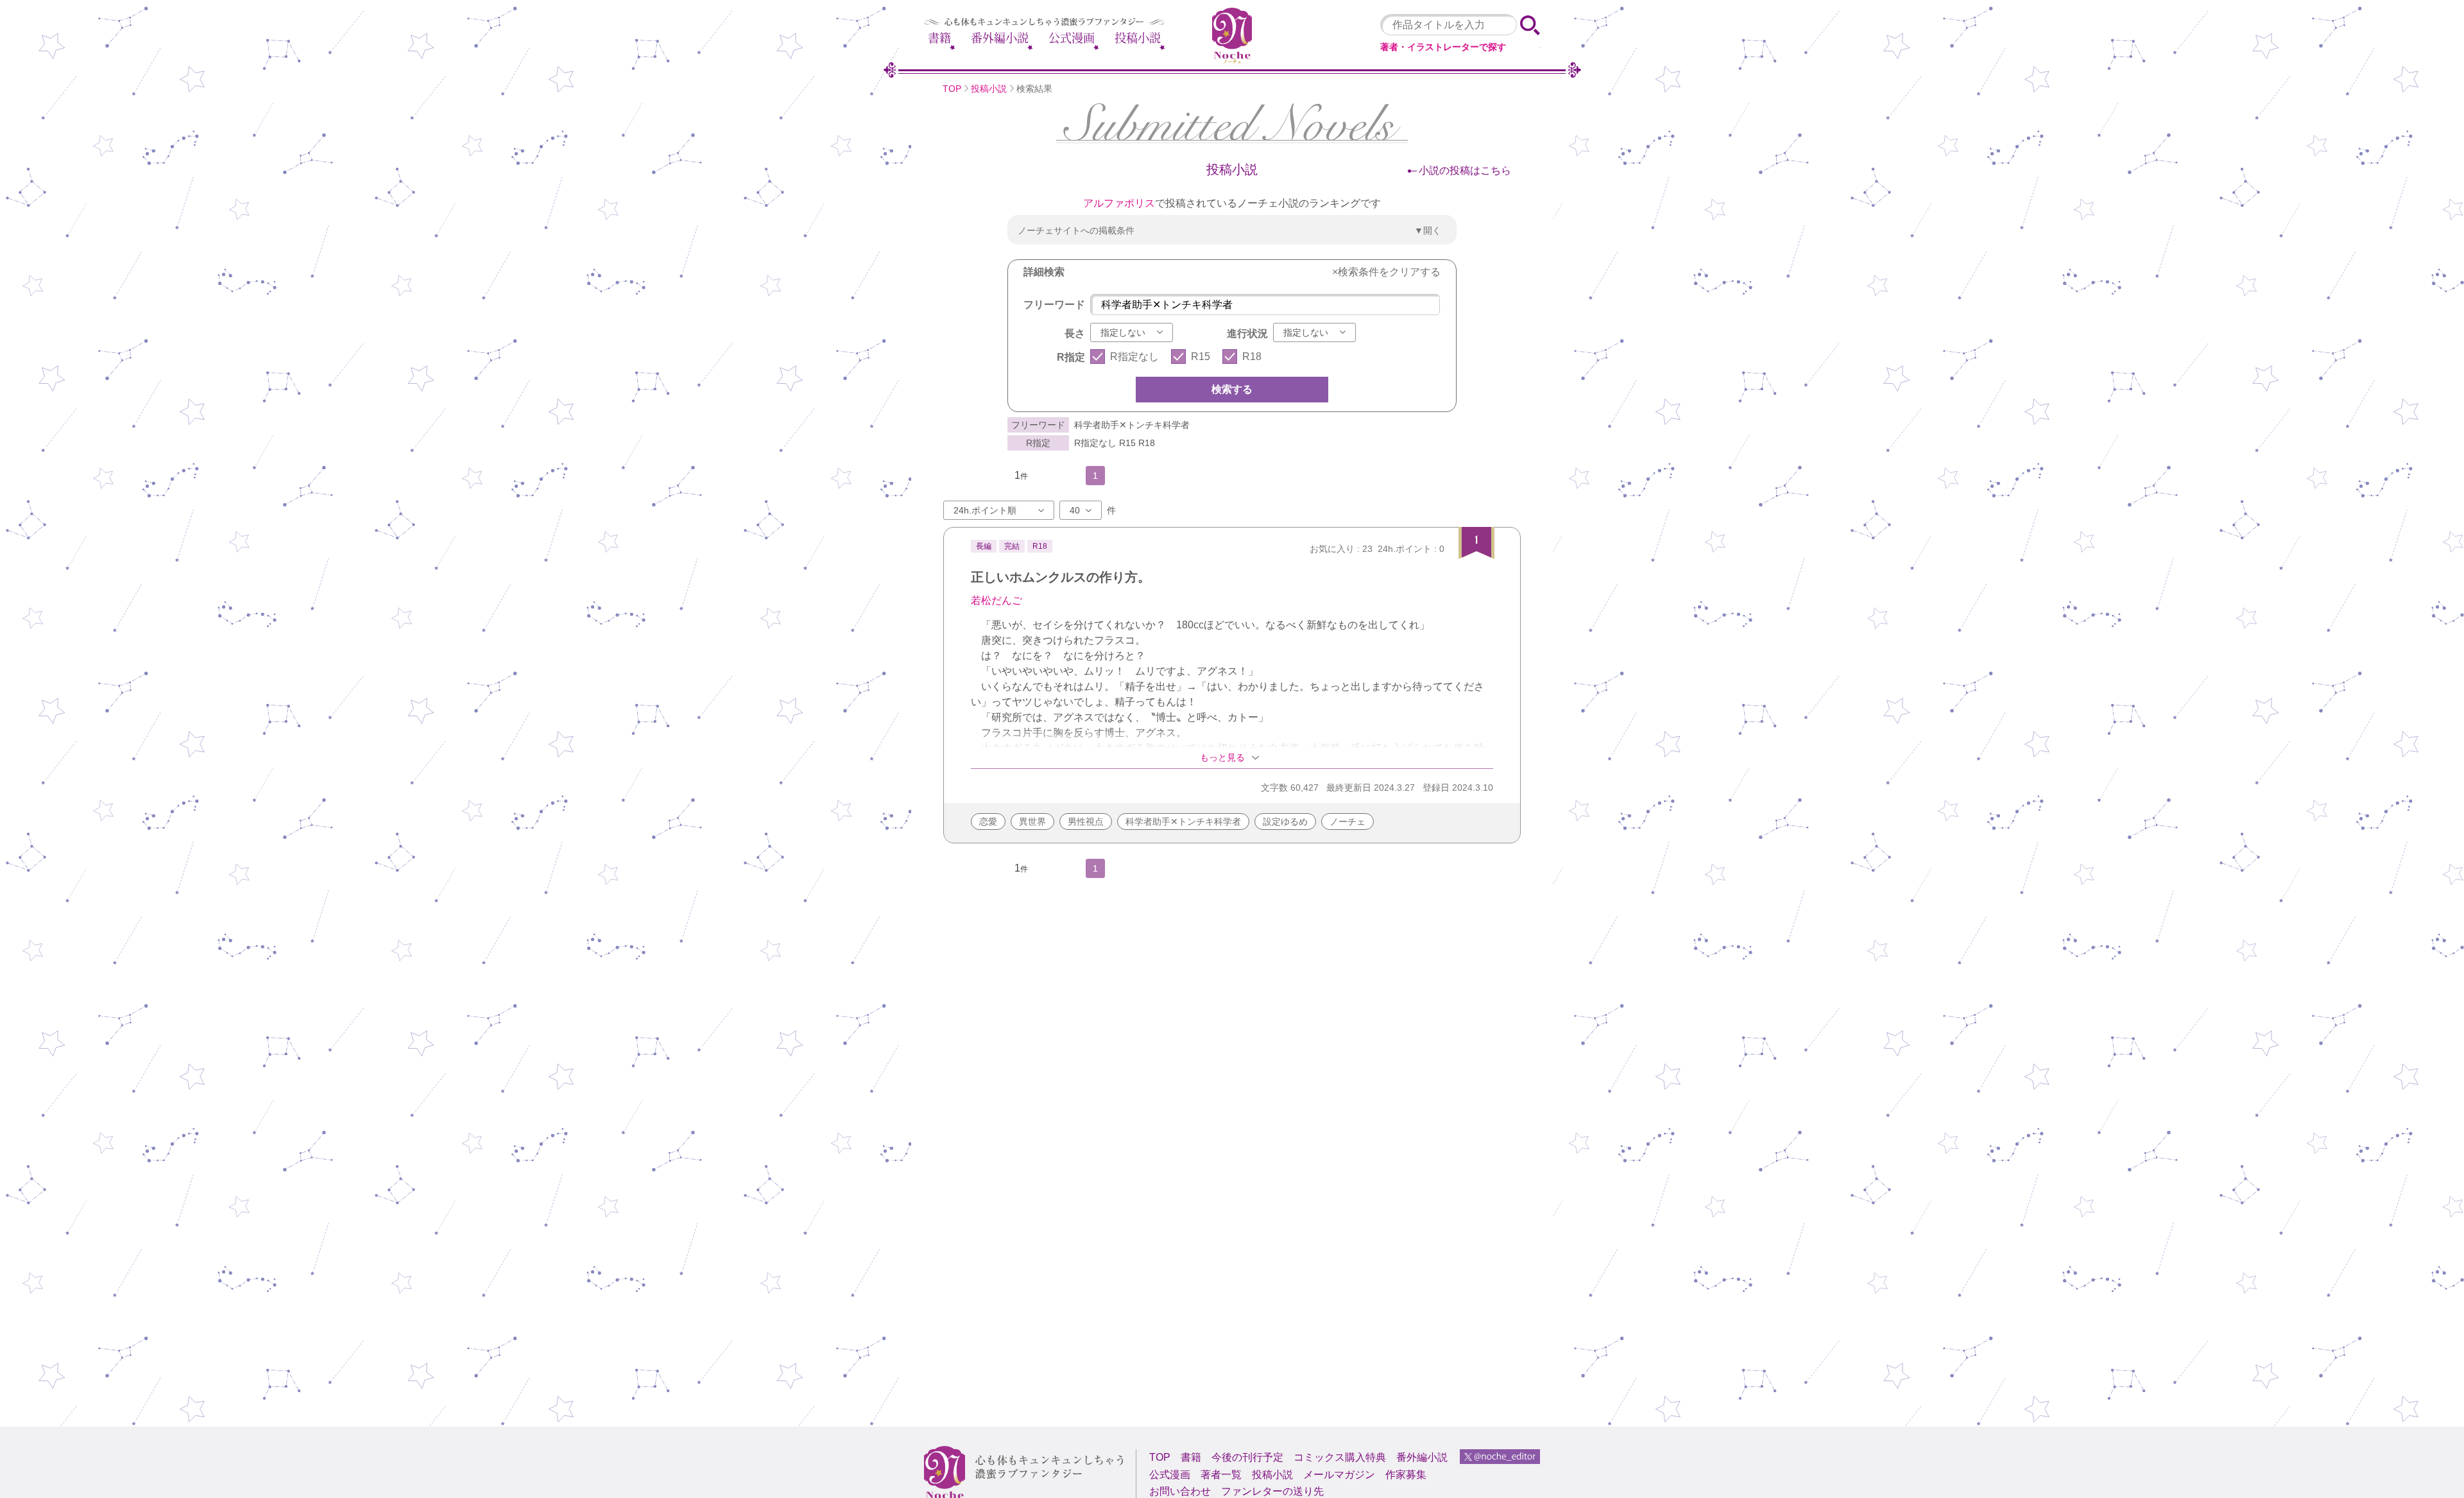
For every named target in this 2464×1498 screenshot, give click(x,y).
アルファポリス (1119, 203)
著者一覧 (1221, 1475)
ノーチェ (1347, 822)
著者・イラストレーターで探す (1443, 47)
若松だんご (997, 600)
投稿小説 (1138, 38)
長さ (1075, 333)
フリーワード (1054, 305)
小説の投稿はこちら (1465, 170)
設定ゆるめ (1285, 822)
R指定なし (1134, 357)
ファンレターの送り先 (1272, 1491)
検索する (1232, 389)
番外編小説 (1000, 38)
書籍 (939, 38)
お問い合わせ (1180, 1491)
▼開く (1428, 230)
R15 (1201, 357)
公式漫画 (1072, 38)
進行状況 (1247, 333)
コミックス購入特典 (1340, 1457)
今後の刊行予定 (1247, 1457)
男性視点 (1086, 822)
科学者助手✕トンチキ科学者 (1183, 822)
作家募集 (1406, 1475)
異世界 (1032, 822)
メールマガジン (1339, 1475)
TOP (952, 89)
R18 (1252, 357)
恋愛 (988, 822)
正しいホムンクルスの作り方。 (1061, 577)
